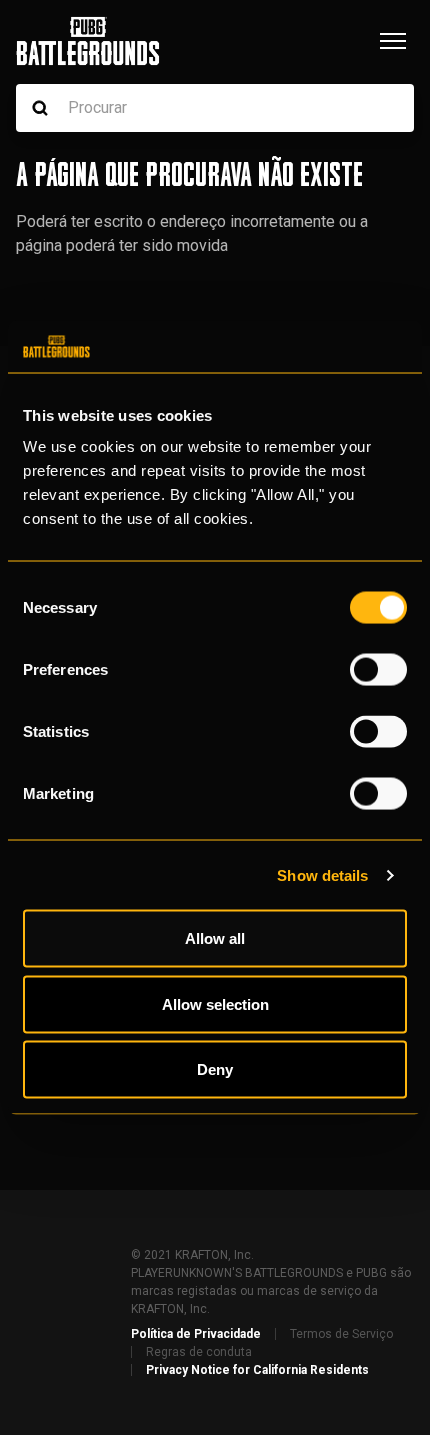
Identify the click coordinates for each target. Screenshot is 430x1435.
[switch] (378, 670)
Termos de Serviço (341, 1334)
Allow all (215, 938)
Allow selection (215, 1003)
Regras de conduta (199, 1352)
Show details (322, 874)
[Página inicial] (88, 41)
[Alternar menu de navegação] (393, 41)
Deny (215, 1069)
